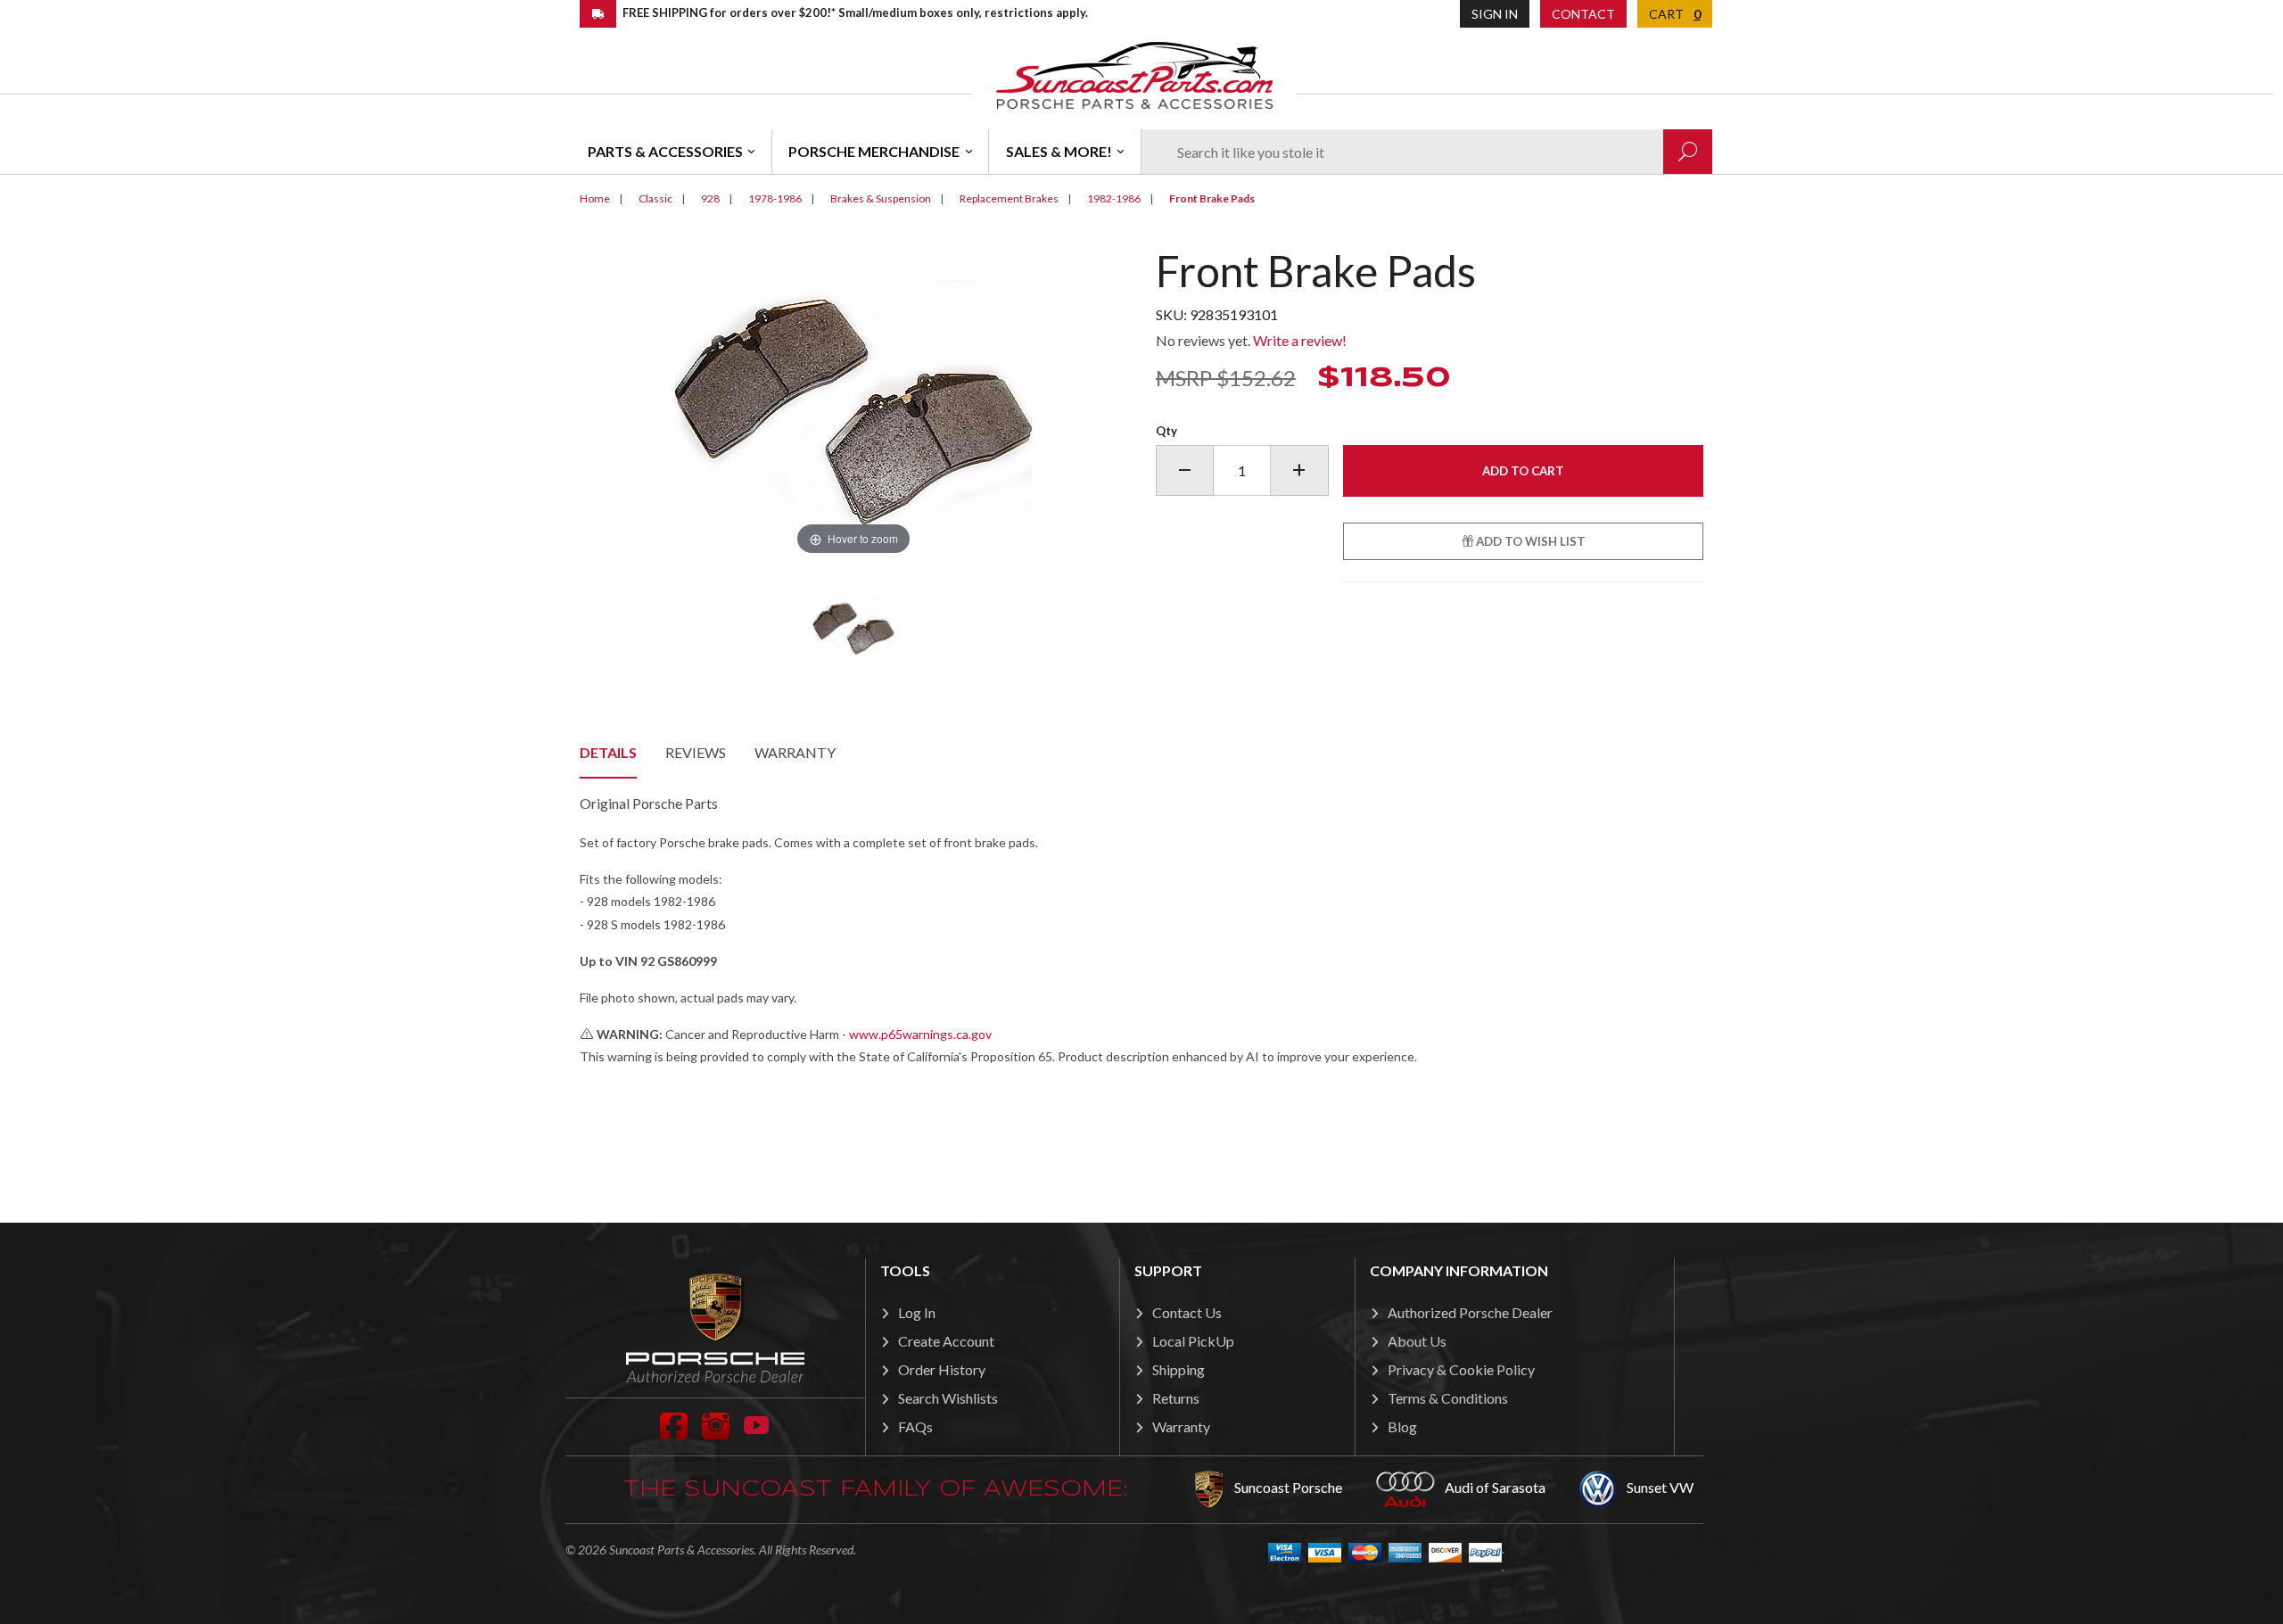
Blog (1402, 1426)
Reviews (696, 752)
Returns (1176, 1398)
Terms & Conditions (1448, 1398)
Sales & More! (1059, 151)
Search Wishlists (948, 1398)
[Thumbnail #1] (854, 627)
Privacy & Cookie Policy (1461, 1369)
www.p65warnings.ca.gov (920, 1034)
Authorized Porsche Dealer (1470, 1312)
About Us (1417, 1341)
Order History (942, 1369)
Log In (917, 1312)
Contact (1583, 14)
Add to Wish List (1529, 541)
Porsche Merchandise (874, 151)
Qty (1166, 431)
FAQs (915, 1426)
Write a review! (1300, 340)
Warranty (795, 752)
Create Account (946, 1341)
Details (608, 752)
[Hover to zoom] (853, 402)
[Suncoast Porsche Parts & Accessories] (1134, 74)
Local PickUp (1193, 1341)
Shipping (1179, 1369)
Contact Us (1187, 1312)
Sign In (1495, 14)
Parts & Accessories (665, 151)
